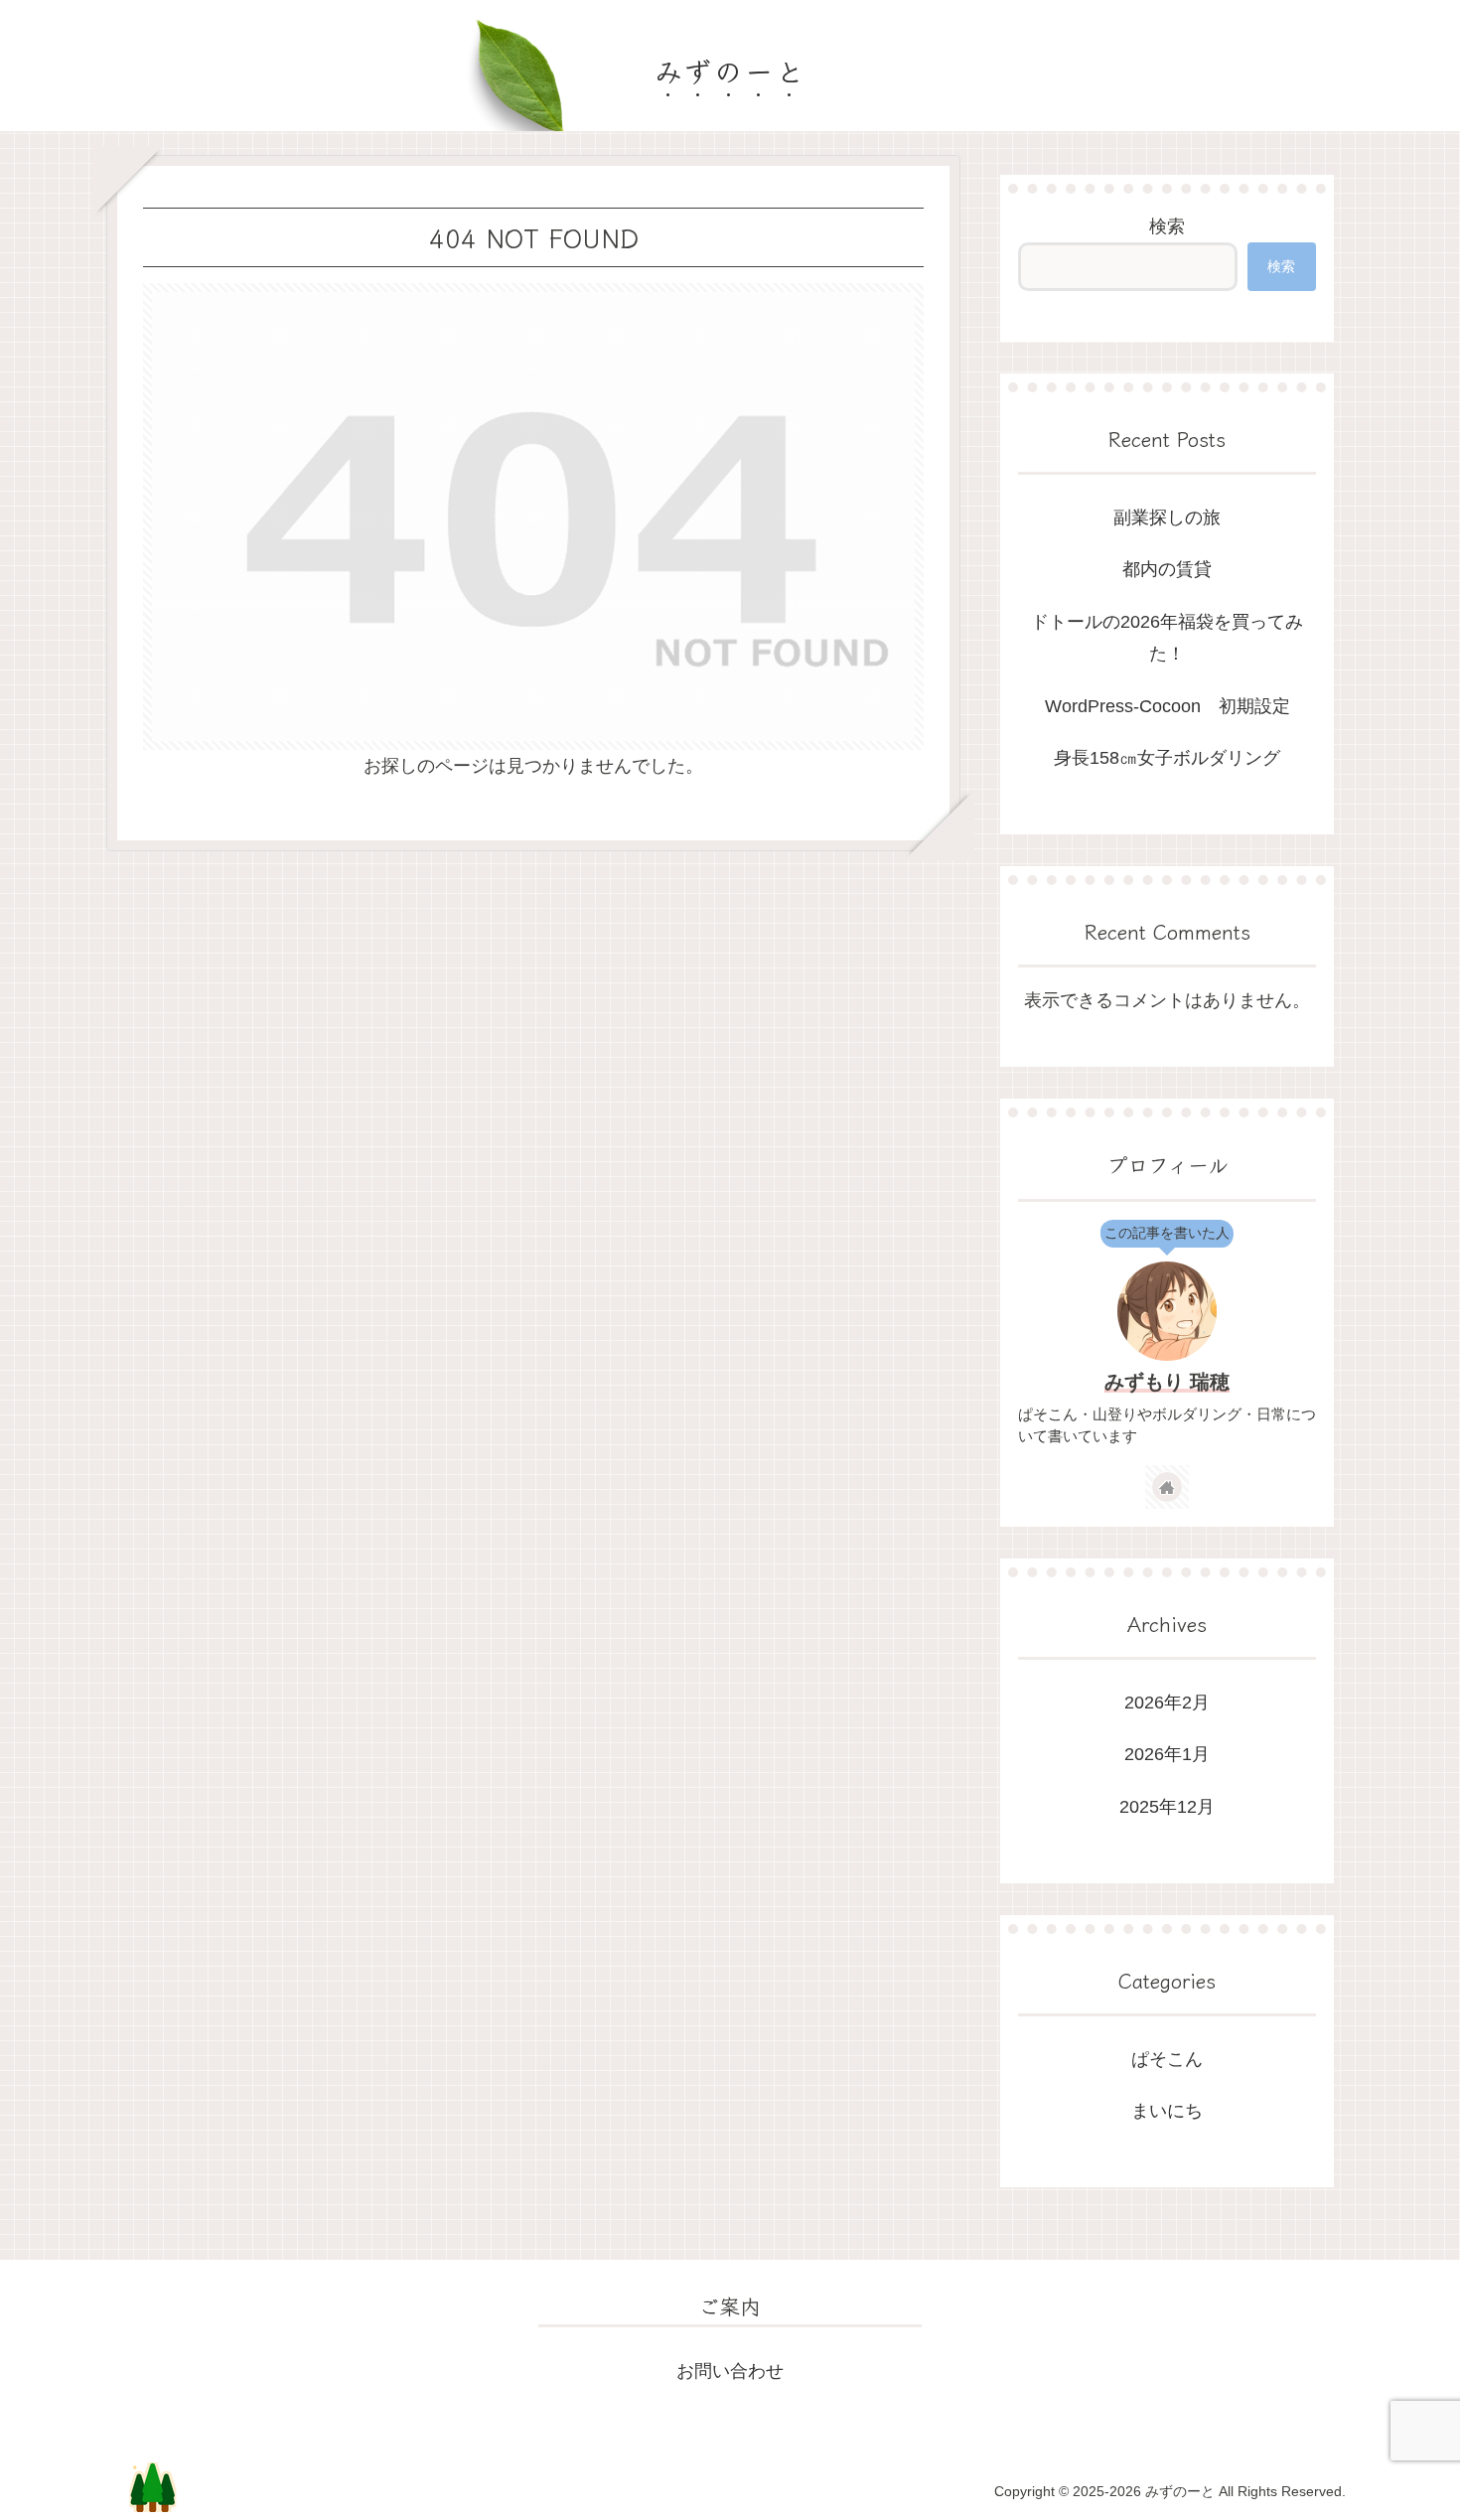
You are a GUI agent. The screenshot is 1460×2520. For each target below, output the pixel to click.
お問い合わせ (730, 2371)
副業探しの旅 (1167, 518)
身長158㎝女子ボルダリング (1167, 758)
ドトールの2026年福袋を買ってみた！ (1167, 638)
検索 (1167, 226)
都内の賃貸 (1167, 569)
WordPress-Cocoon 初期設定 (1168, 706)
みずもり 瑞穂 (1167, 1382)
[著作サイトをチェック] (1167, 1487)
